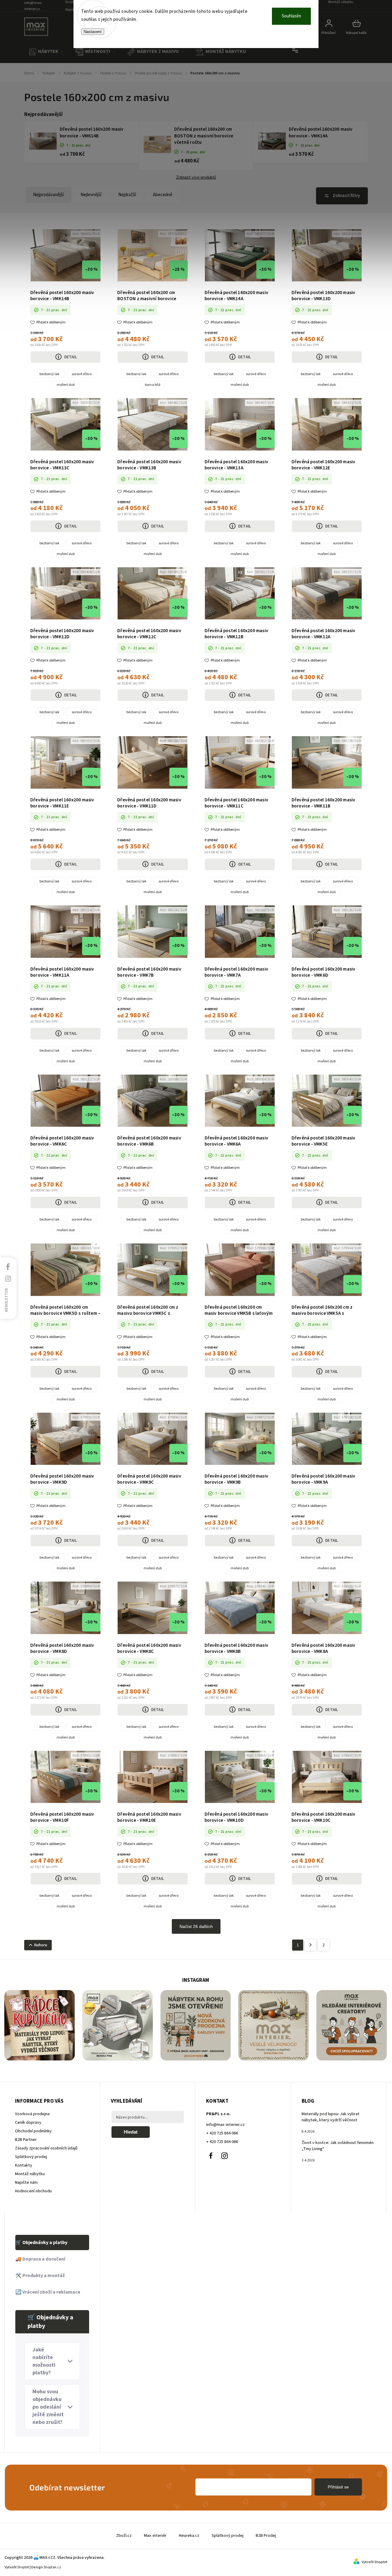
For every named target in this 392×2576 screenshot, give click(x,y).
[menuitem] (46, 52)
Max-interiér (155, 2536)
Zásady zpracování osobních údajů (46, 2148)
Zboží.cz (124, 2536)
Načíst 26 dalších (196, 1926)
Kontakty (24, 2165)
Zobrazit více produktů (196, 177)
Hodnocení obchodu (33, 2191)
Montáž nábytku (30, 2174)
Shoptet (23, 2567)
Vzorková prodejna (32, 2114)
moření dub (66, 385)
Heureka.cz (189, 2536)
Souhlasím (291, 16)
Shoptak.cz (52, 2567)
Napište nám (26, 2183)
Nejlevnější (91, 195)
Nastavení (93, 32)
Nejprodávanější (48, 195)
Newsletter (6, 1300)
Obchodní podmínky (33, 2131)
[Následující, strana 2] (311, 1945)
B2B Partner (26, 2140)
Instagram (224, 2156)
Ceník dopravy (28, 2123)
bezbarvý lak (49, 374)
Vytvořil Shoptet (375, 2562)
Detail (71, 357)
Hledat (131, 2132)
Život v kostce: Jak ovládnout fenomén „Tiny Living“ (338, 2146)
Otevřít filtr (342, 196)
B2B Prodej (266, 2536)
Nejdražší (127, 195)
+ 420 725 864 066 (222, 2133)
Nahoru (41, 1945)
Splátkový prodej (31, 2157)
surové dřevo (82, 374)
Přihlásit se (338, 2487)
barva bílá (153, 385)
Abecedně (163, 195)
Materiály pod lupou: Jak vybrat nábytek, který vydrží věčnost (331, 2117)
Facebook (211, 2156)
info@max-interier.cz (225, 2125)
